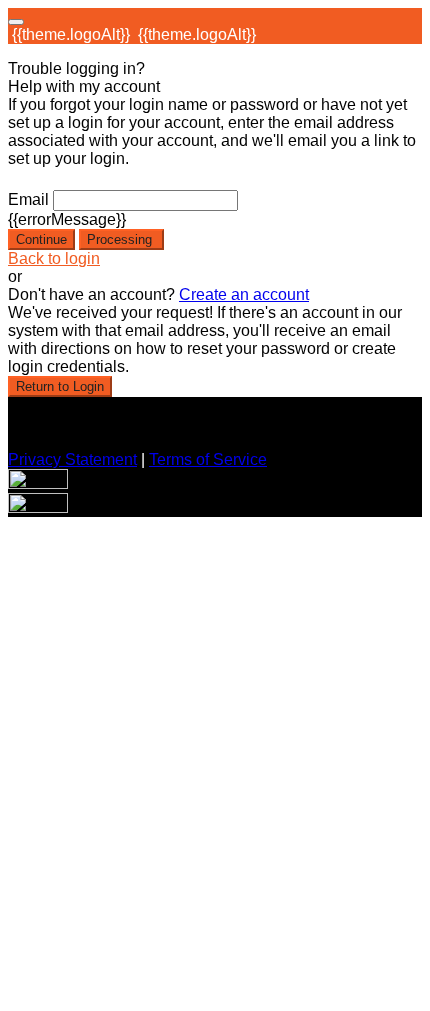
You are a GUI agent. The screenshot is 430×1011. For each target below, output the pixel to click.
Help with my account (84, 86)
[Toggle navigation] (16, 22)
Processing (121, 239)
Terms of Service (208, 459)
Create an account (244, 294)
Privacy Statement (72, 459)
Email (28, 199)
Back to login (54, 258)
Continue (41, 239)
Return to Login (60, 386)
